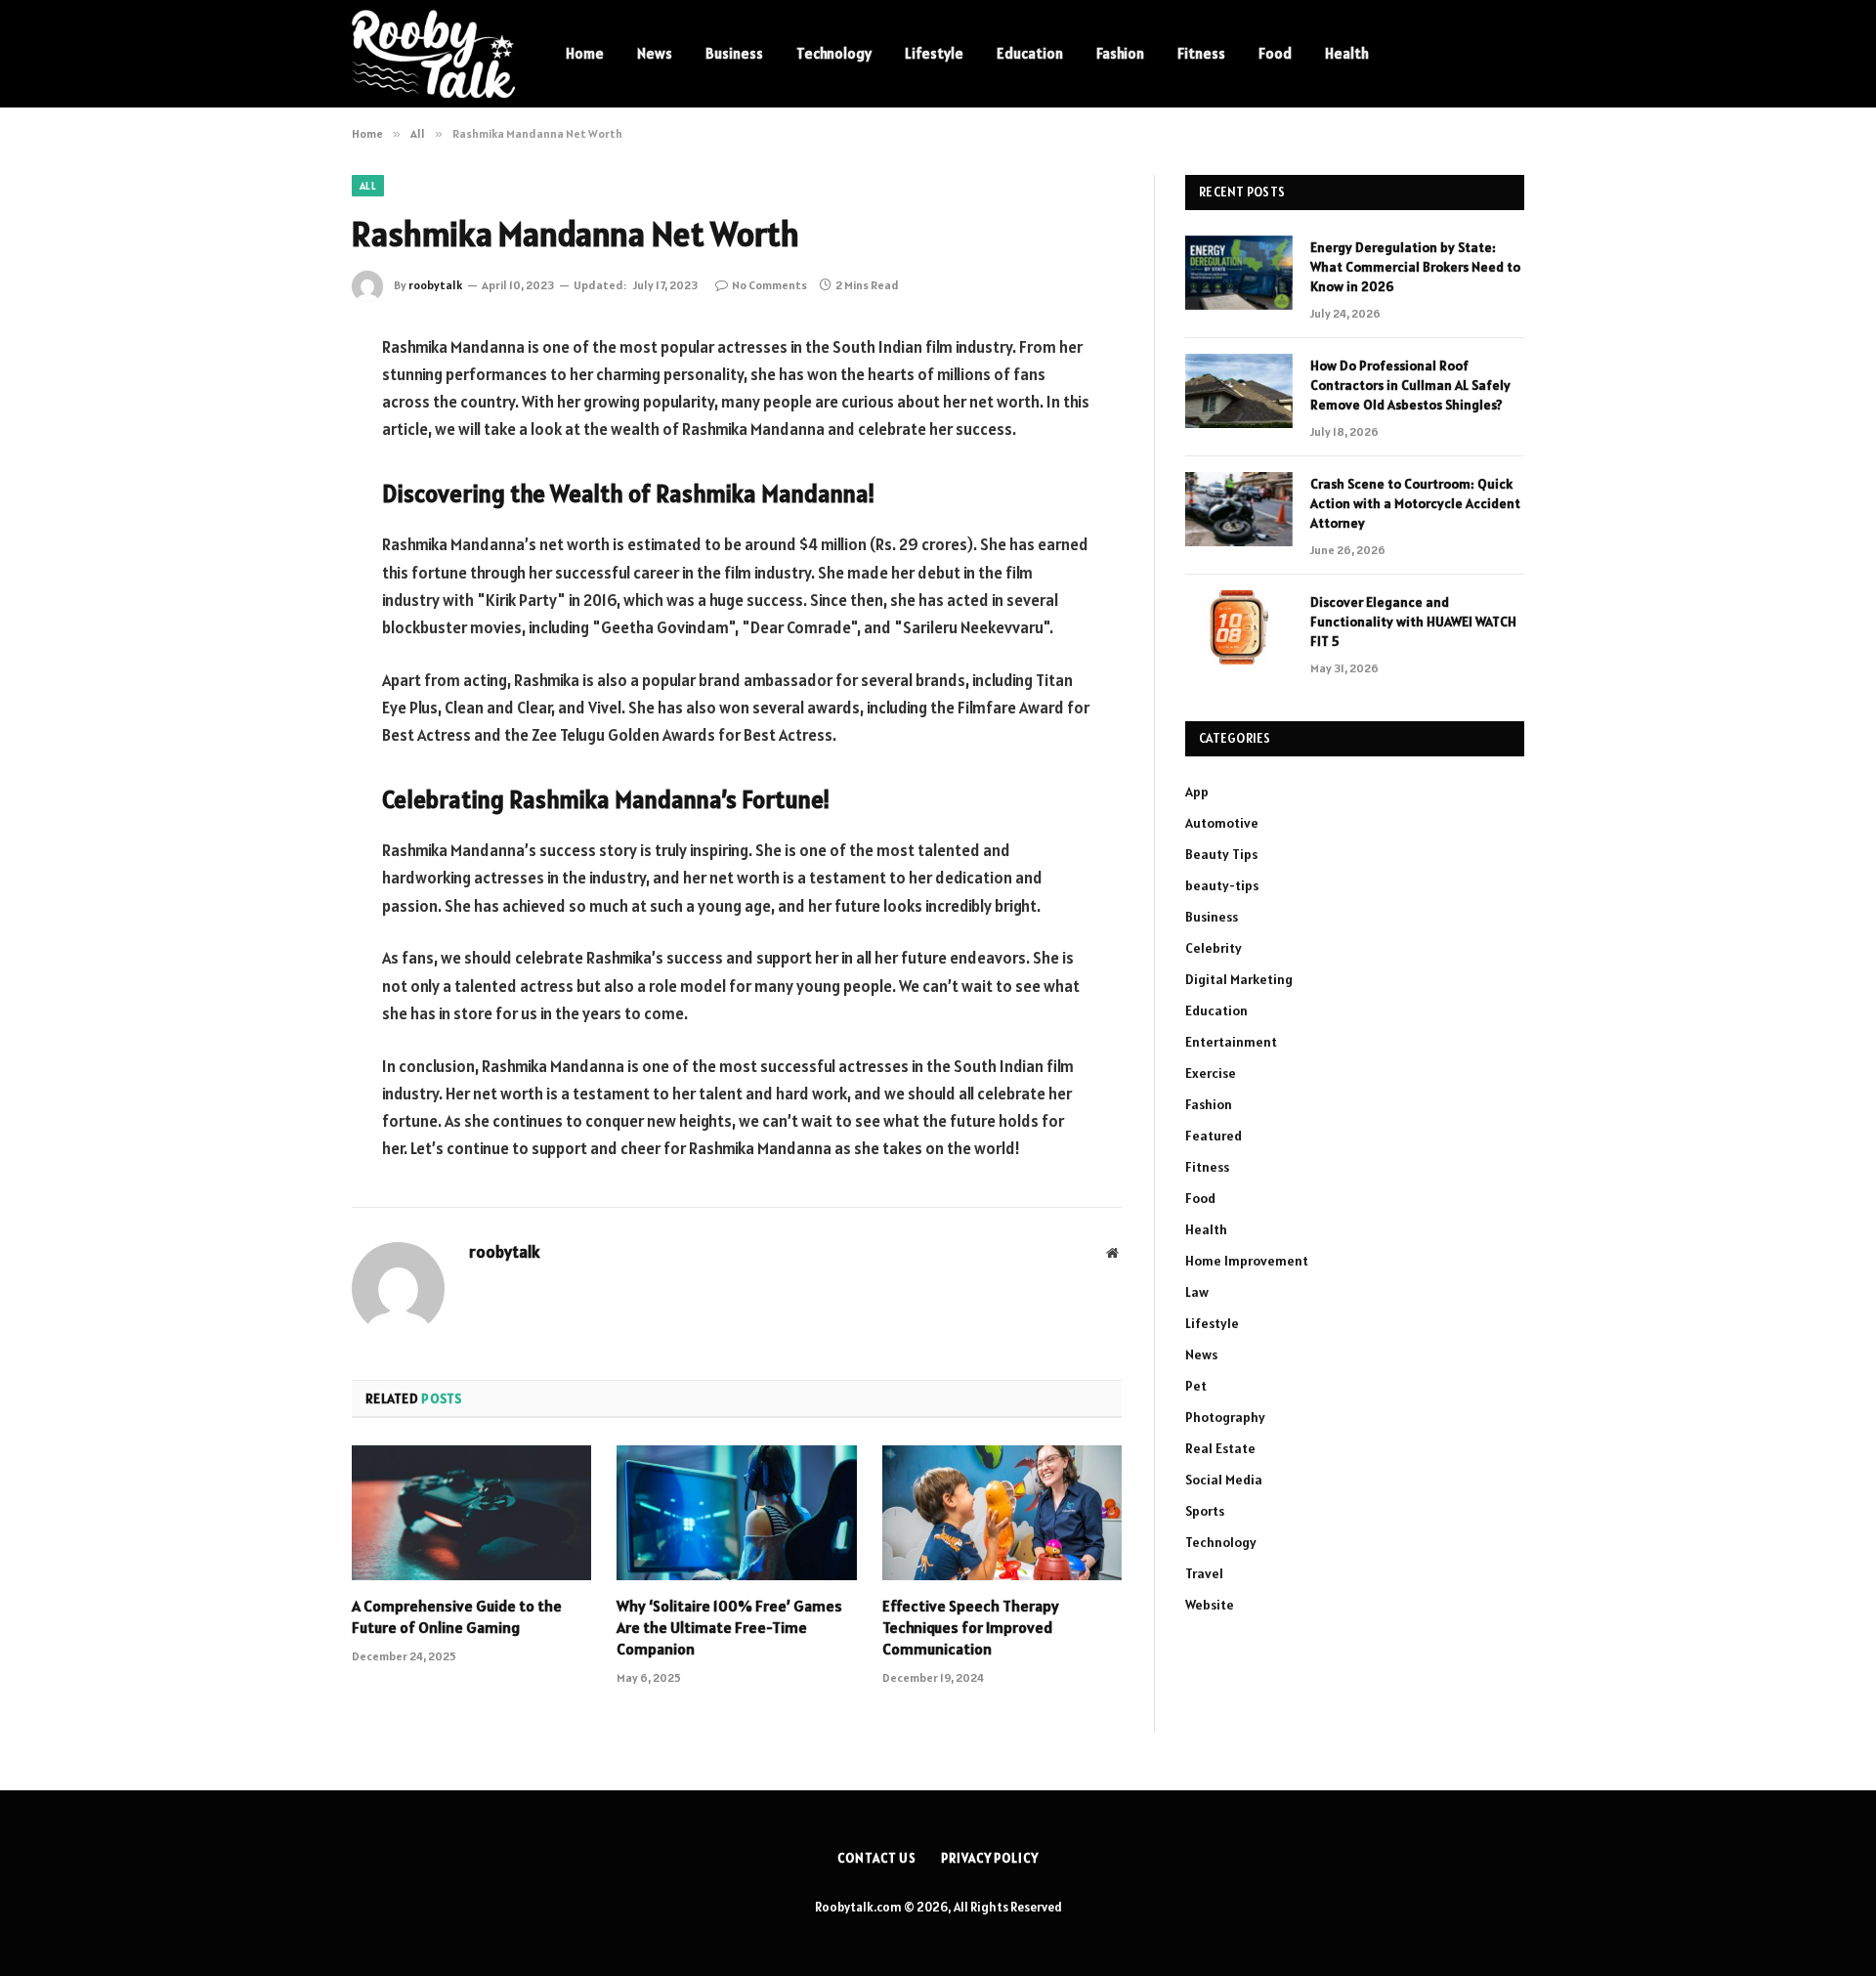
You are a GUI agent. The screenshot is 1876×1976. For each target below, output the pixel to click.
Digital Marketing (1239, 979)
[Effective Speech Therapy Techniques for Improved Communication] (1002, 1513)
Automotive (1222, 823)
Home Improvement (1247, 1261)
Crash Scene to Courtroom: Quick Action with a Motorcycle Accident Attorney (1415, 503)
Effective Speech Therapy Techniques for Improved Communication (971, 1627)
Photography (1225, 1417)
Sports (1205, 1511)
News (655, 53)
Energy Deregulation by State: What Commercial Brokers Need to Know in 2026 (1415, 267)
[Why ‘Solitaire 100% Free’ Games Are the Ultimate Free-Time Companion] (736, 1513)
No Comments (769, 285)
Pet (1196, 1386)
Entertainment (1231, 1042)
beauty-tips (1222, 885)
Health (1347, 53)
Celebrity (1214, 948)
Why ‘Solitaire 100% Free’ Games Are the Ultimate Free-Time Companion (729, 1627)
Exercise (1211, 1073)
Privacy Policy (990, 1858)
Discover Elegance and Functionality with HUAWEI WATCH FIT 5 (1413, 622)
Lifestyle (934, 53)
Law (1197, 1292)
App (1197, 792)
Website (1210, 1605)
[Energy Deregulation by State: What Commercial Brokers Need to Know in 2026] (1239, 273)
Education (1030, 53)
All (368, 186)
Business (734, 53)
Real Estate (1220, 1448)
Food (1275, 53)
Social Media (1224, 1480)
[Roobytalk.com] (433, 54)
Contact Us (877, 1858)
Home (585, 53)
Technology (834, 53)
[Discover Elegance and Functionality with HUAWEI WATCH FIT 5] (1239, 627)
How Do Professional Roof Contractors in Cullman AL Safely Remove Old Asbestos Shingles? (1410, 385)
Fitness (1201, 53)
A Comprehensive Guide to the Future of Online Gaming (457, 1616)
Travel (1204, 1573)
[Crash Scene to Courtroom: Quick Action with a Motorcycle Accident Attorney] (1239, 509)
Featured (1214, 1136)
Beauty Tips (1221, 854)
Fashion (1120, 53)
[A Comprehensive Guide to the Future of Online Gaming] (471, 1513)
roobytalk (435, 285)
